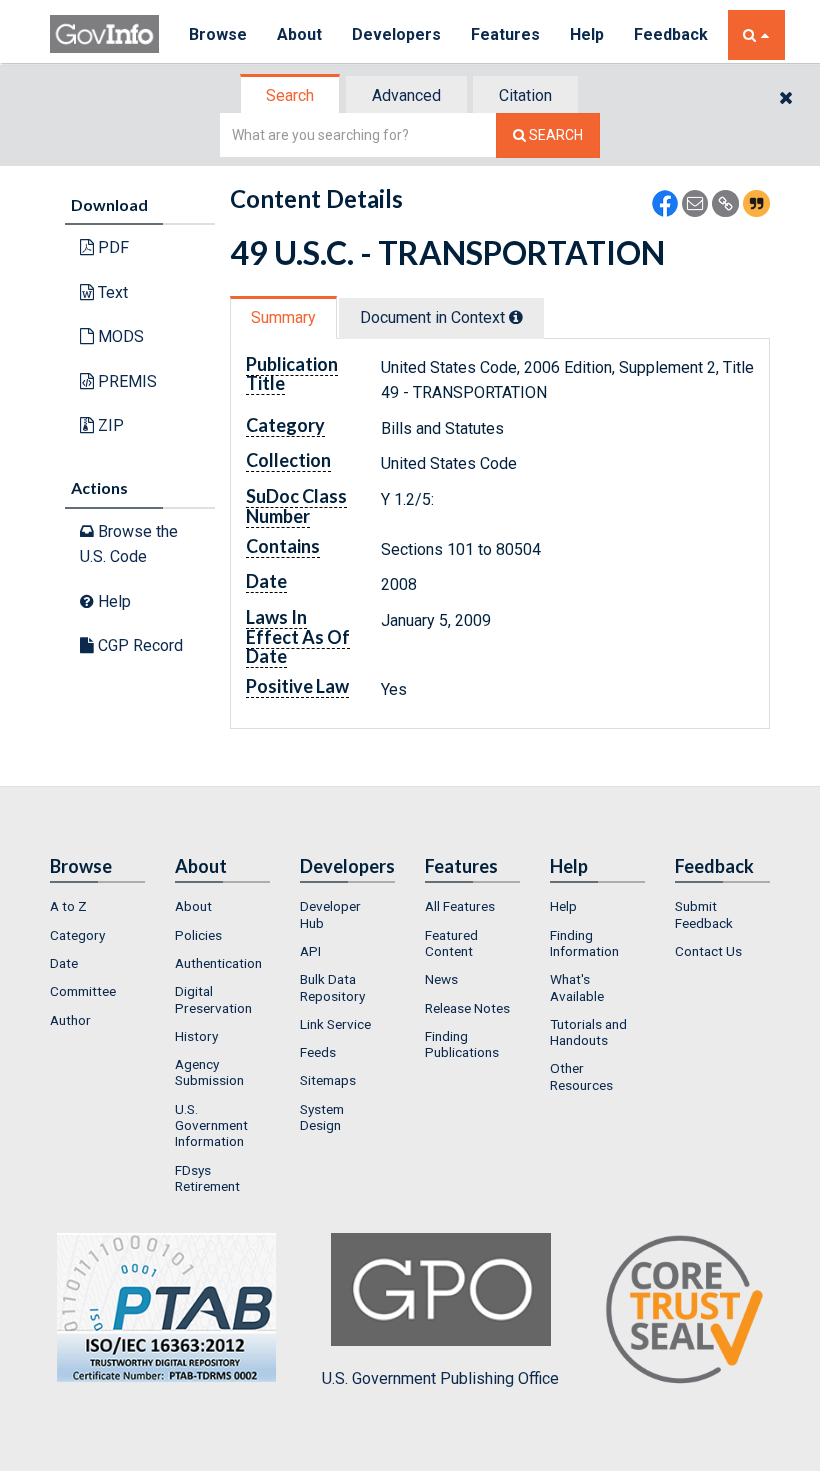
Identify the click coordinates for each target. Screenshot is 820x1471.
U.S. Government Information (211, 1125)
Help (587, 34)
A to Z (68, 906)
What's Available (577, 987)
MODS (119, 336)
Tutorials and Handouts (588, 1032)
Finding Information (584, 943)
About (299, 34)
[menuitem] (97, 906)
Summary (283, 317)
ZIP (109, 425)
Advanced (406, 95)
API (310, 951)
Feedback (671, 34)
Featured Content (451, 943)
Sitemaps (328, 1080)
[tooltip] (516, 317)
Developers (396, 34)
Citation (525, 95)
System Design (322, 1117)
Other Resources (581, 1076)
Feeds (318, 1052)
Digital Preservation (213, 999)
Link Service (335, 1024)
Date (64, 963)
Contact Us (708, 951)
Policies (198, 935)
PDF (111, 247)
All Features (460, 906)
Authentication (218, 963)
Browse (218, 34)
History (196, 1036)
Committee (83, 991)
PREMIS (125, 381)
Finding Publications (462, 1044)
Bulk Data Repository (332, 987)
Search (290, 95)
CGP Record (138, 645)
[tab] (291, 95)
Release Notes (467, 1008)
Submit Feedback (704, 914)
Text (111, 292)
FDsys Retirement (207, 1178)
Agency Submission (209, 1072)
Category (77, 935)
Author (70, 1020)
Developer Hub (330, 914)
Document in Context (434, 317)
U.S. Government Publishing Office (440, 1378)
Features (505, 34)
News (441, 979)
